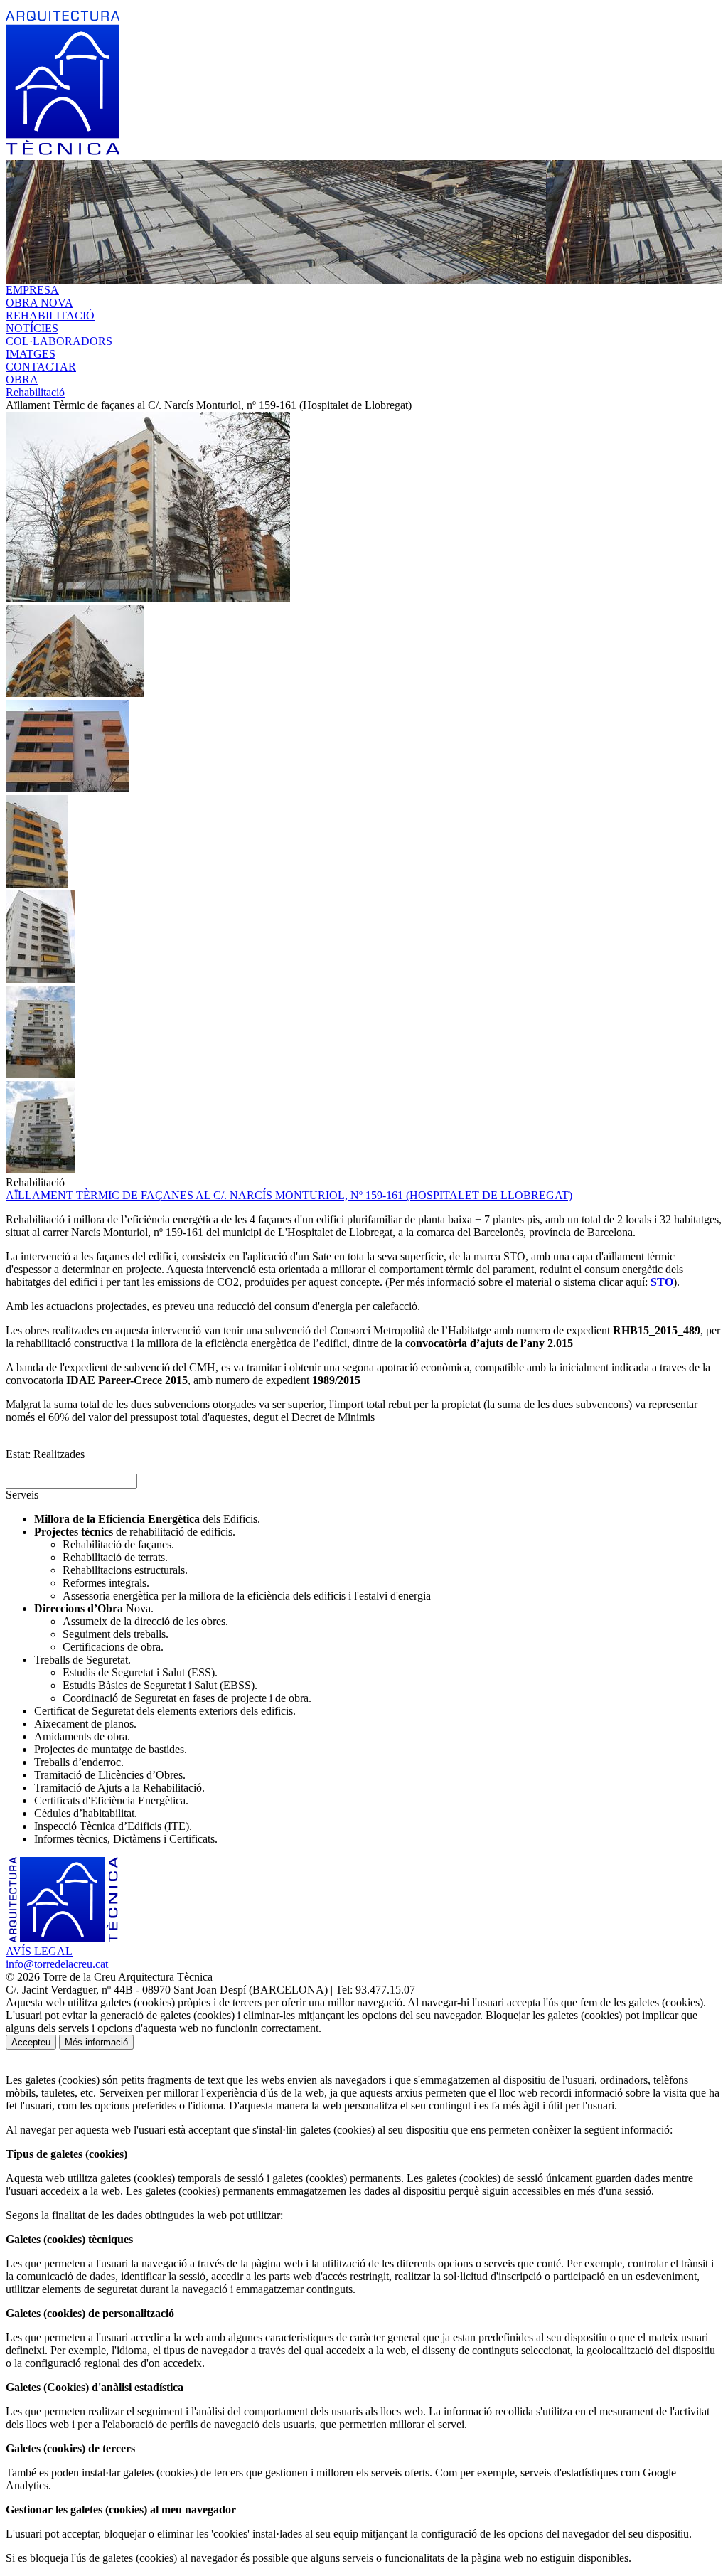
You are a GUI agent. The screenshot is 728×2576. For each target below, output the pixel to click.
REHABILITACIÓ (50, 315)
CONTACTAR (41, 367)
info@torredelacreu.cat (57, 1964)
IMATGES (31, 354)
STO (662, 1282)
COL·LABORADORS (59, 341)
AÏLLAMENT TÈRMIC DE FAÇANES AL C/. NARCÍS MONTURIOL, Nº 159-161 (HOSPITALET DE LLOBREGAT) (289, 1195)
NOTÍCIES (32, 328)
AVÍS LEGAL (39, 1951)
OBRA (22, 379)
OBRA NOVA (39, 303)
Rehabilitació (35, 392)
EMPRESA (32, 290)
